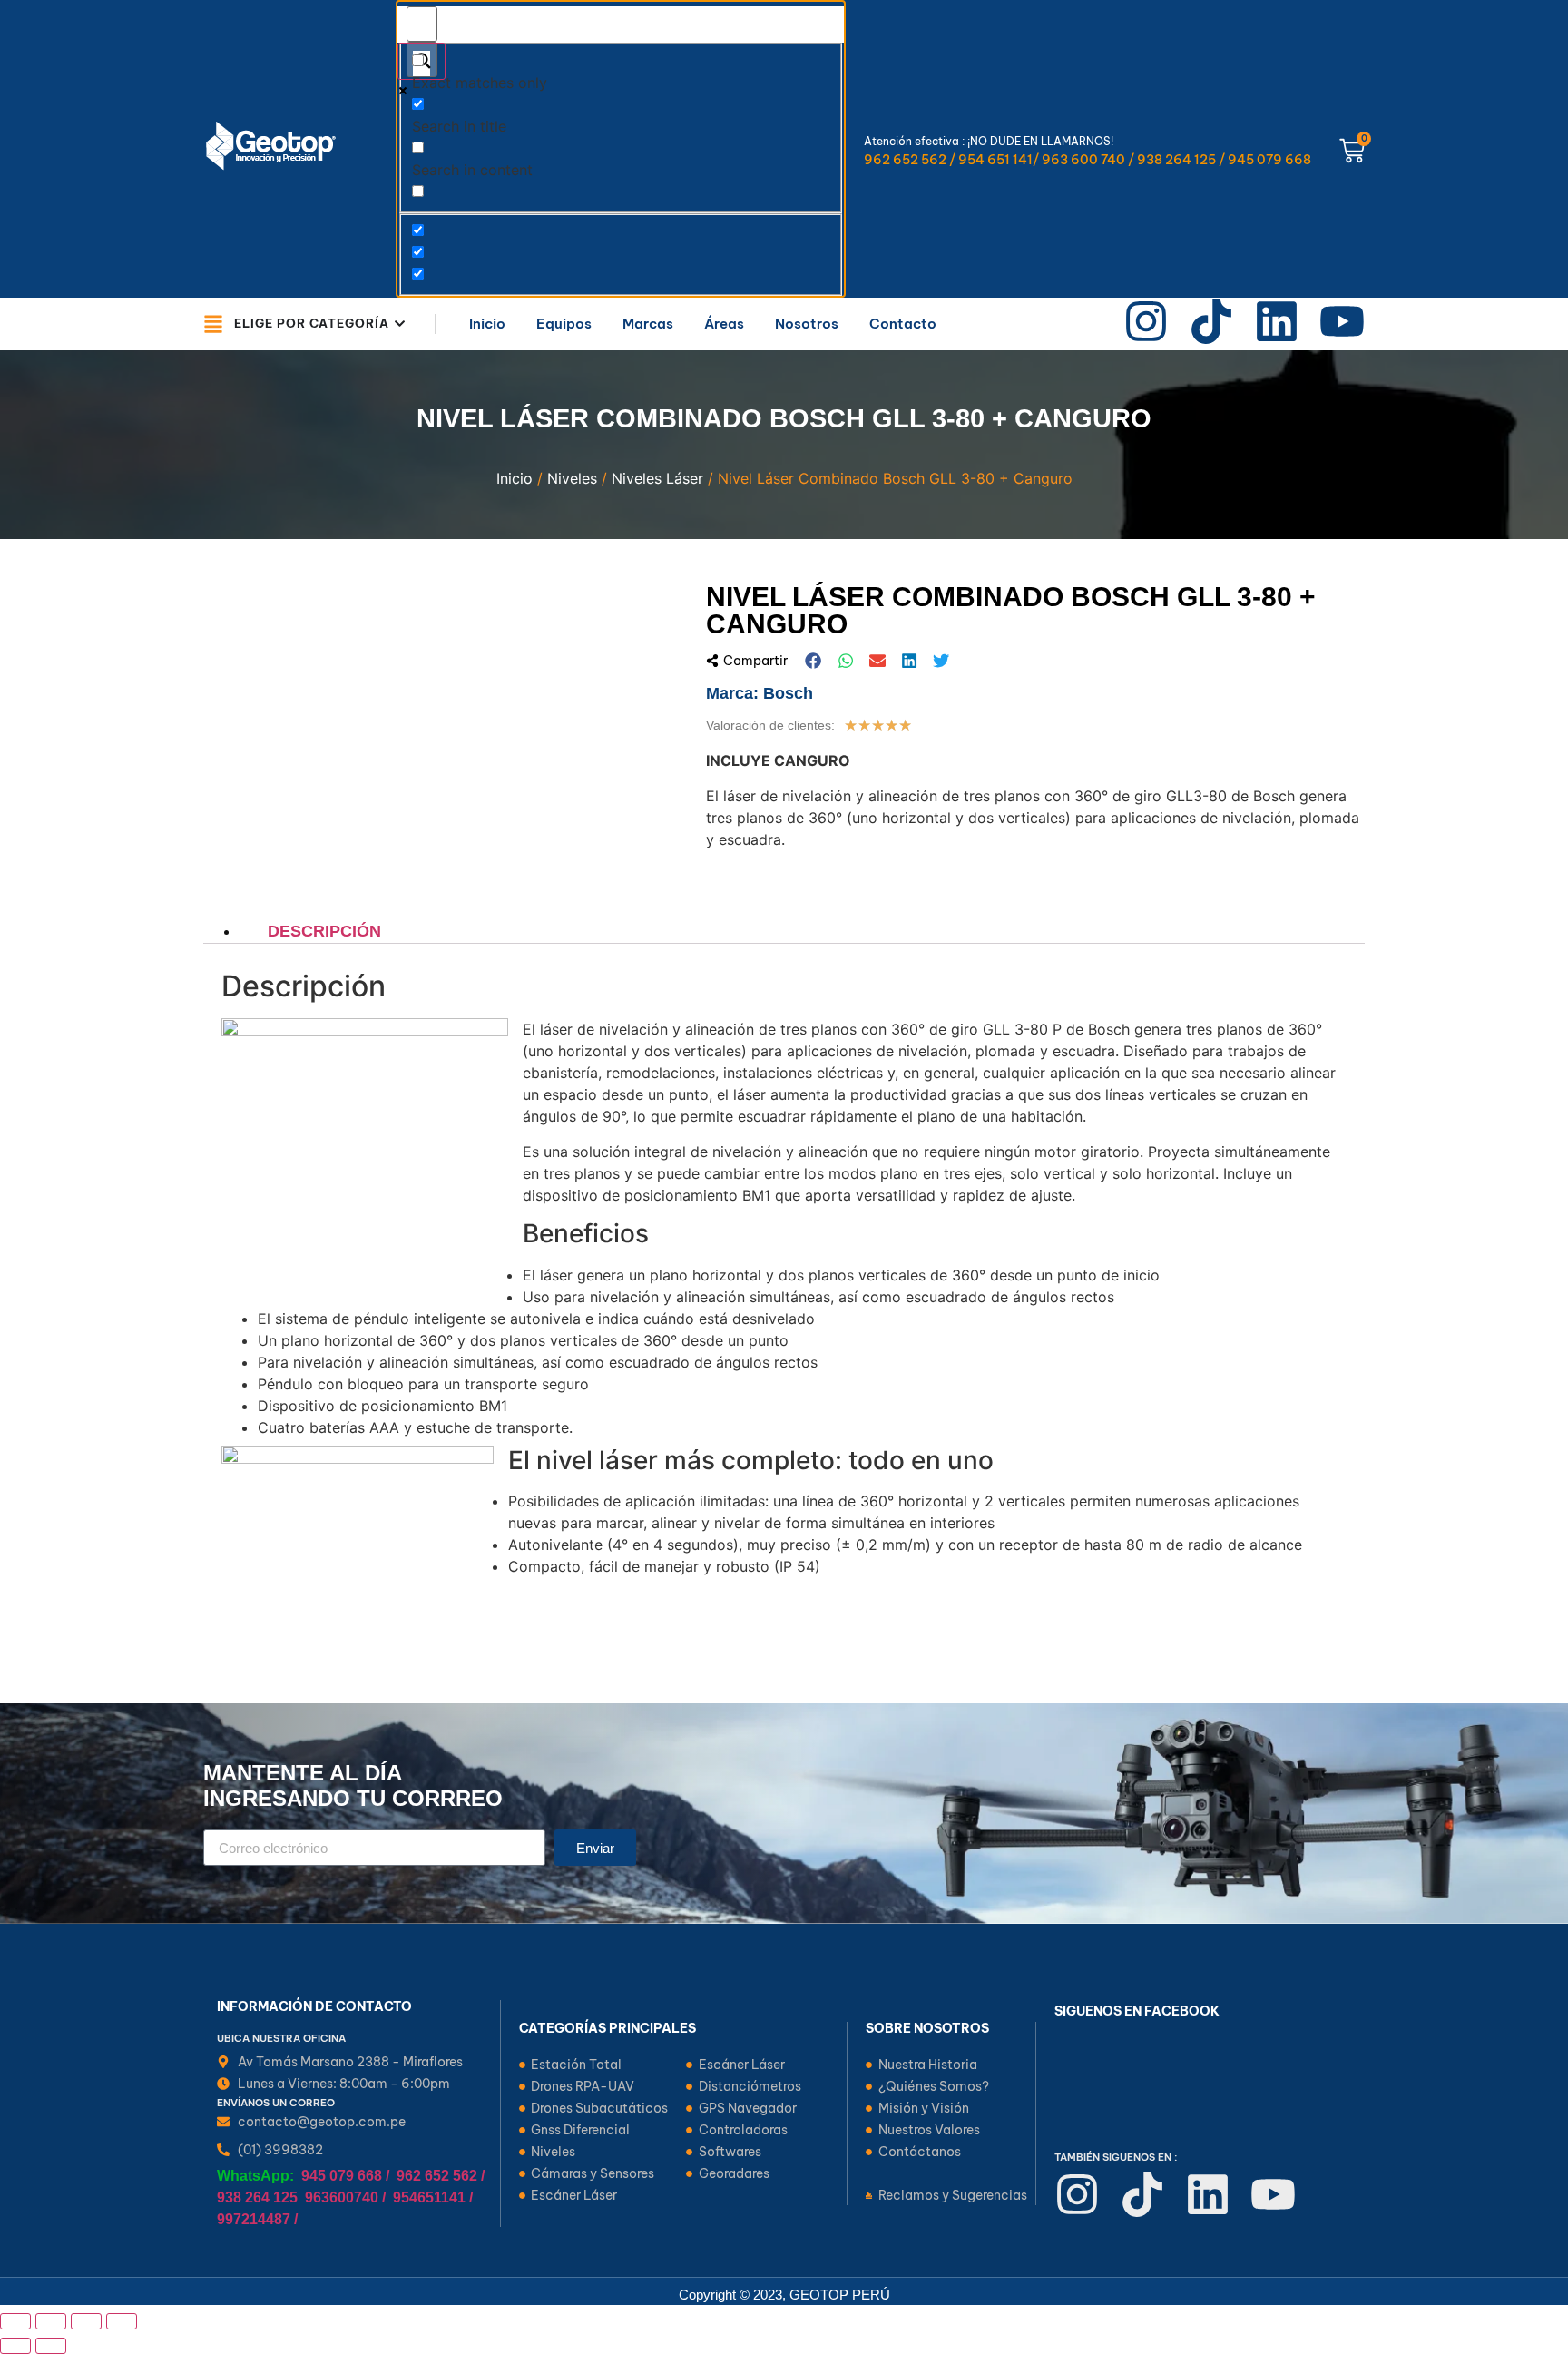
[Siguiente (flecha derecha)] (51, 2346)
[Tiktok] (1211, 321)
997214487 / (257, 2219)
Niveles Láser (657, 478)
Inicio (514, 478)
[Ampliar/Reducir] (15, 2321)
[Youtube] (1342, 321)
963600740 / (345, 2197)
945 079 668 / (345, 2176)
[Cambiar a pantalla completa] (51, 2321)
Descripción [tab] (324, 931)
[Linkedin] (1277, 321)
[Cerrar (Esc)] (122, 2321)
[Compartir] (86, 2321)
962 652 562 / (441, 2176)
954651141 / (433, 2197)
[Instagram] (1146, 321)
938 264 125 (257, 2197)
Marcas (648, 324)
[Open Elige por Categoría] (400, 324)
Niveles (572, 478)
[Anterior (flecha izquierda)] (15, 2346)
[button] (814, 661)
